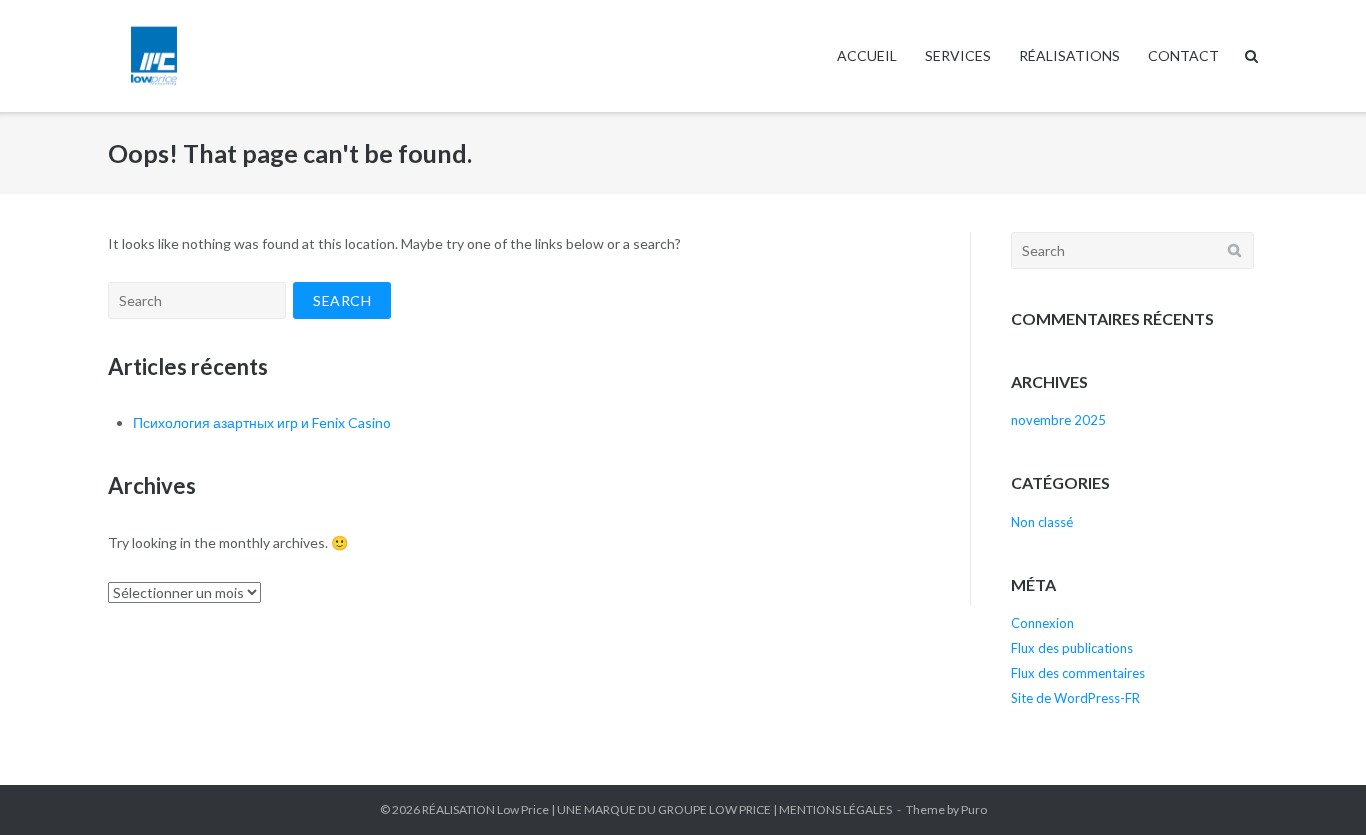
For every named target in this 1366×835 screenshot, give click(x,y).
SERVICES (958, 55)
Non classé (1042, 522)
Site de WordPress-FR (1075, 698)
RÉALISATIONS (1069, 55)
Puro (974, 809)
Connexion (1042, 623)
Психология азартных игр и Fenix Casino (262, 422)
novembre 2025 (1058, 420)
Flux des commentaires (1078, 673)
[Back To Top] (1316, 787)
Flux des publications (1072, 648)
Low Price (523, 809)
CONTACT (1183, 55)
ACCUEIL (867, 55)
